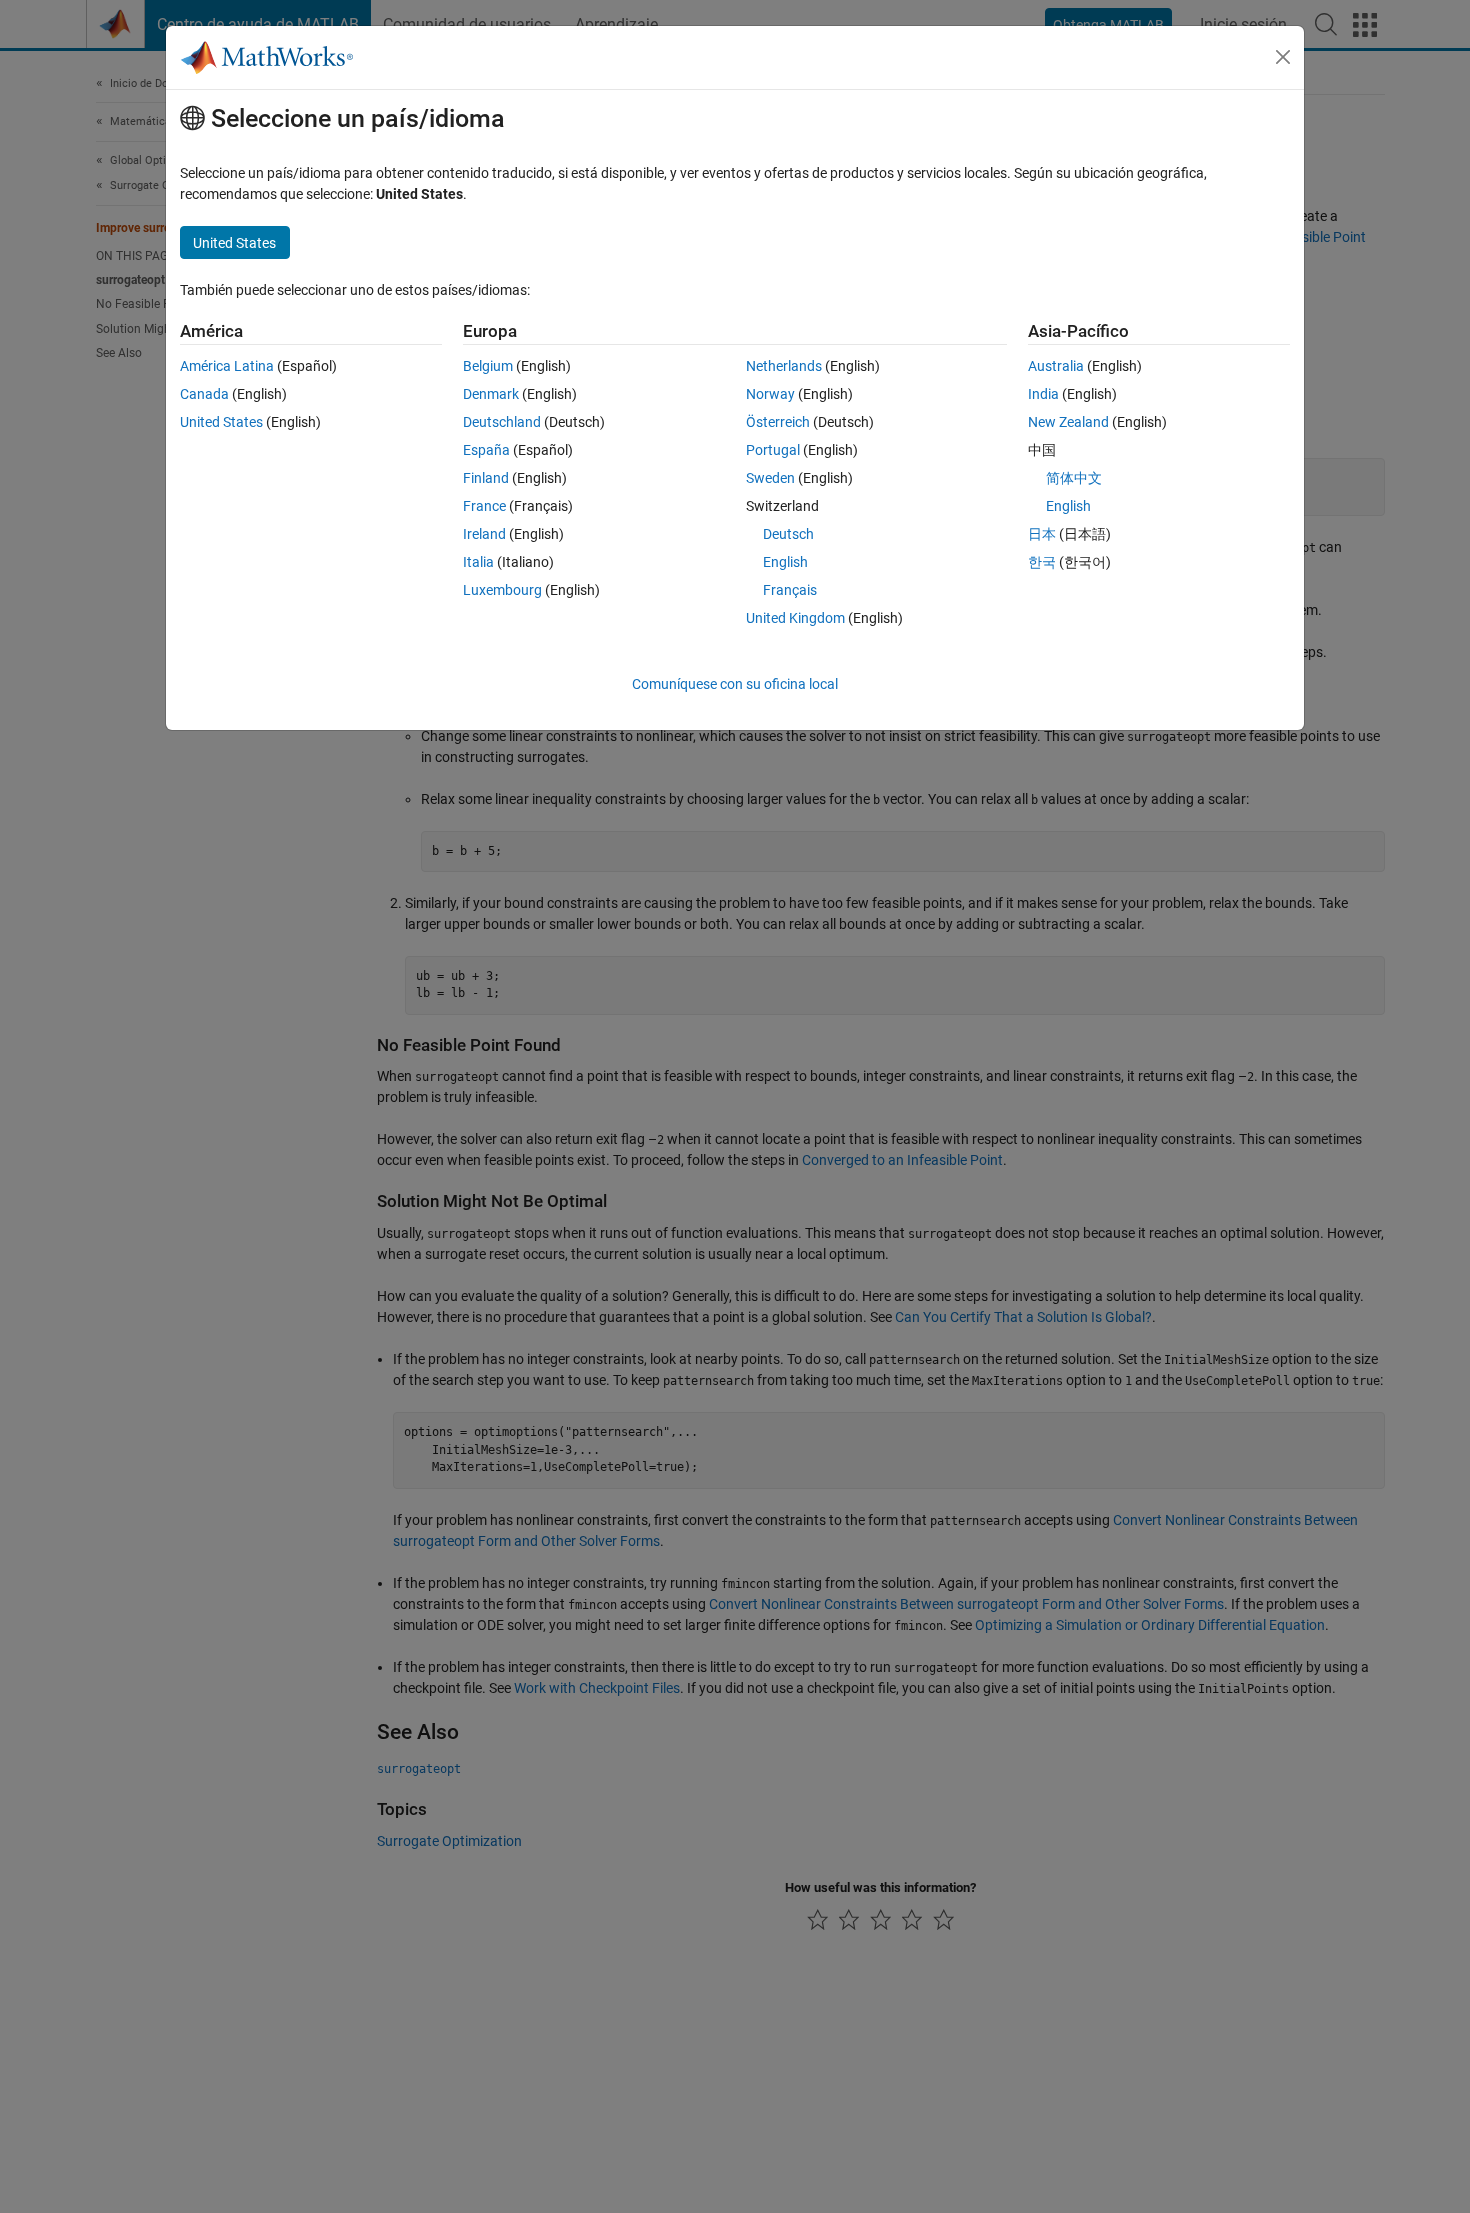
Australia (1056, 366)
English (785, 562)
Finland (486, 478)
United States (221, 422)
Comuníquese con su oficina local (735, 684)
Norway (770, 394)
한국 (1042, 562)
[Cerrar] (1283, 57)
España (486, 450)
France (484, 506)
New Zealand (1068, 422)
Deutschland (502, 422)
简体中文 (1074, 478)
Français (790, 590)
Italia (478, 562)
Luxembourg (502, 590)
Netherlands (784, 366)
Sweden (770, 478)
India (1043, 394)
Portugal (773, 450)
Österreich (778, 422)
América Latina (227, 366)
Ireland (484, 534)
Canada (204, 394)
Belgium (488, 366)
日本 (1042, 534)
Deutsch (788, 534)
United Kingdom (795, 618)
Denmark (491, 394)
